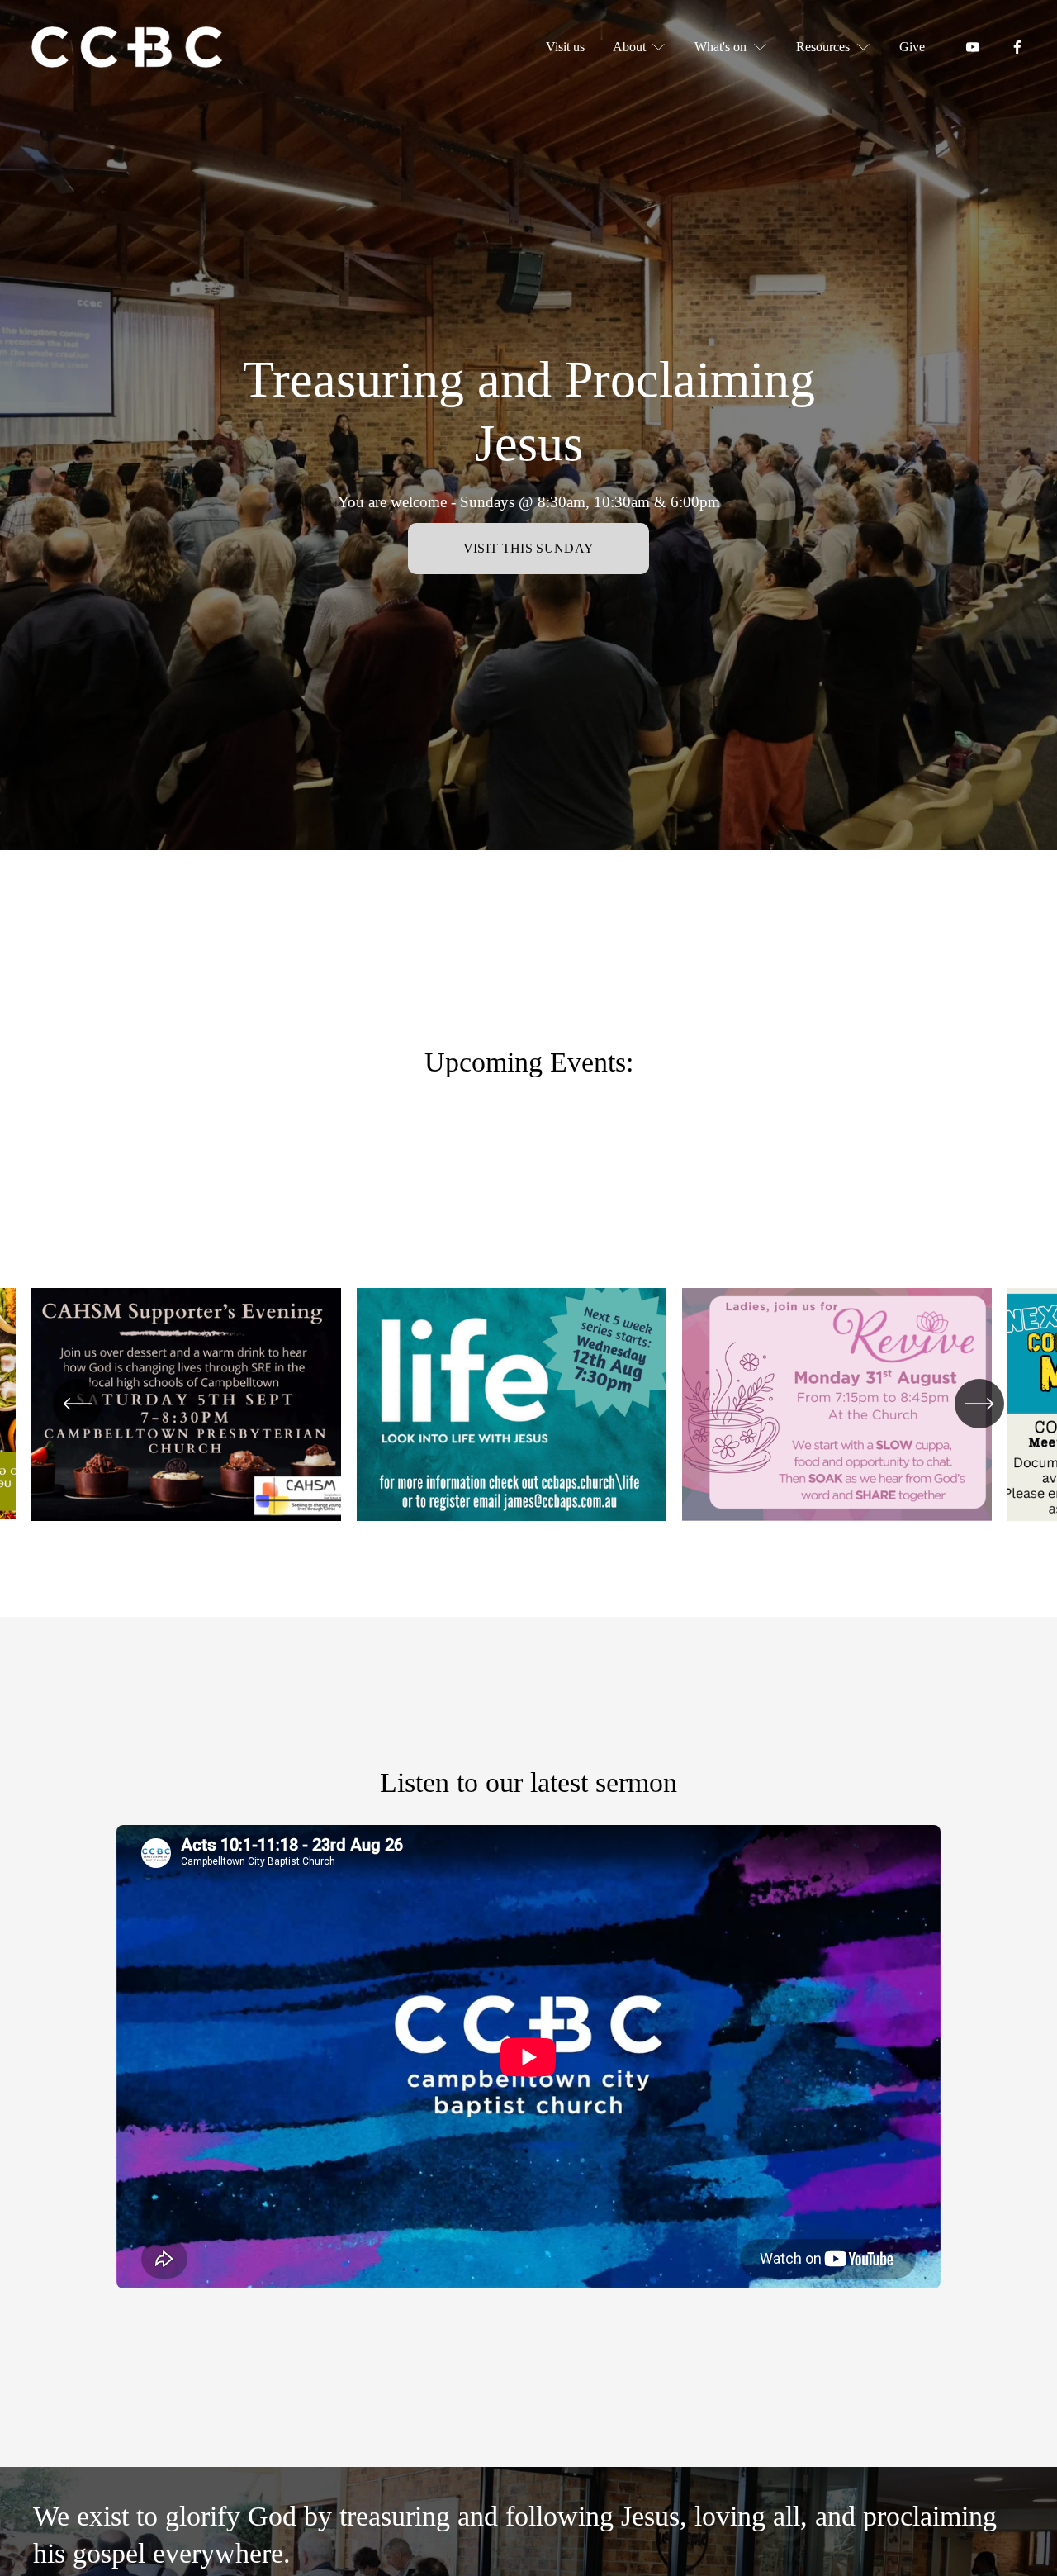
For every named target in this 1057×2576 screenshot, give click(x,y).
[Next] (979, 1404)
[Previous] (78, 1404)
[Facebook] (1017, 47)
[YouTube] (973, 47)
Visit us (565, 47)
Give (912, 47)
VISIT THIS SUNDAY (528, 548)
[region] (528, 1414)
